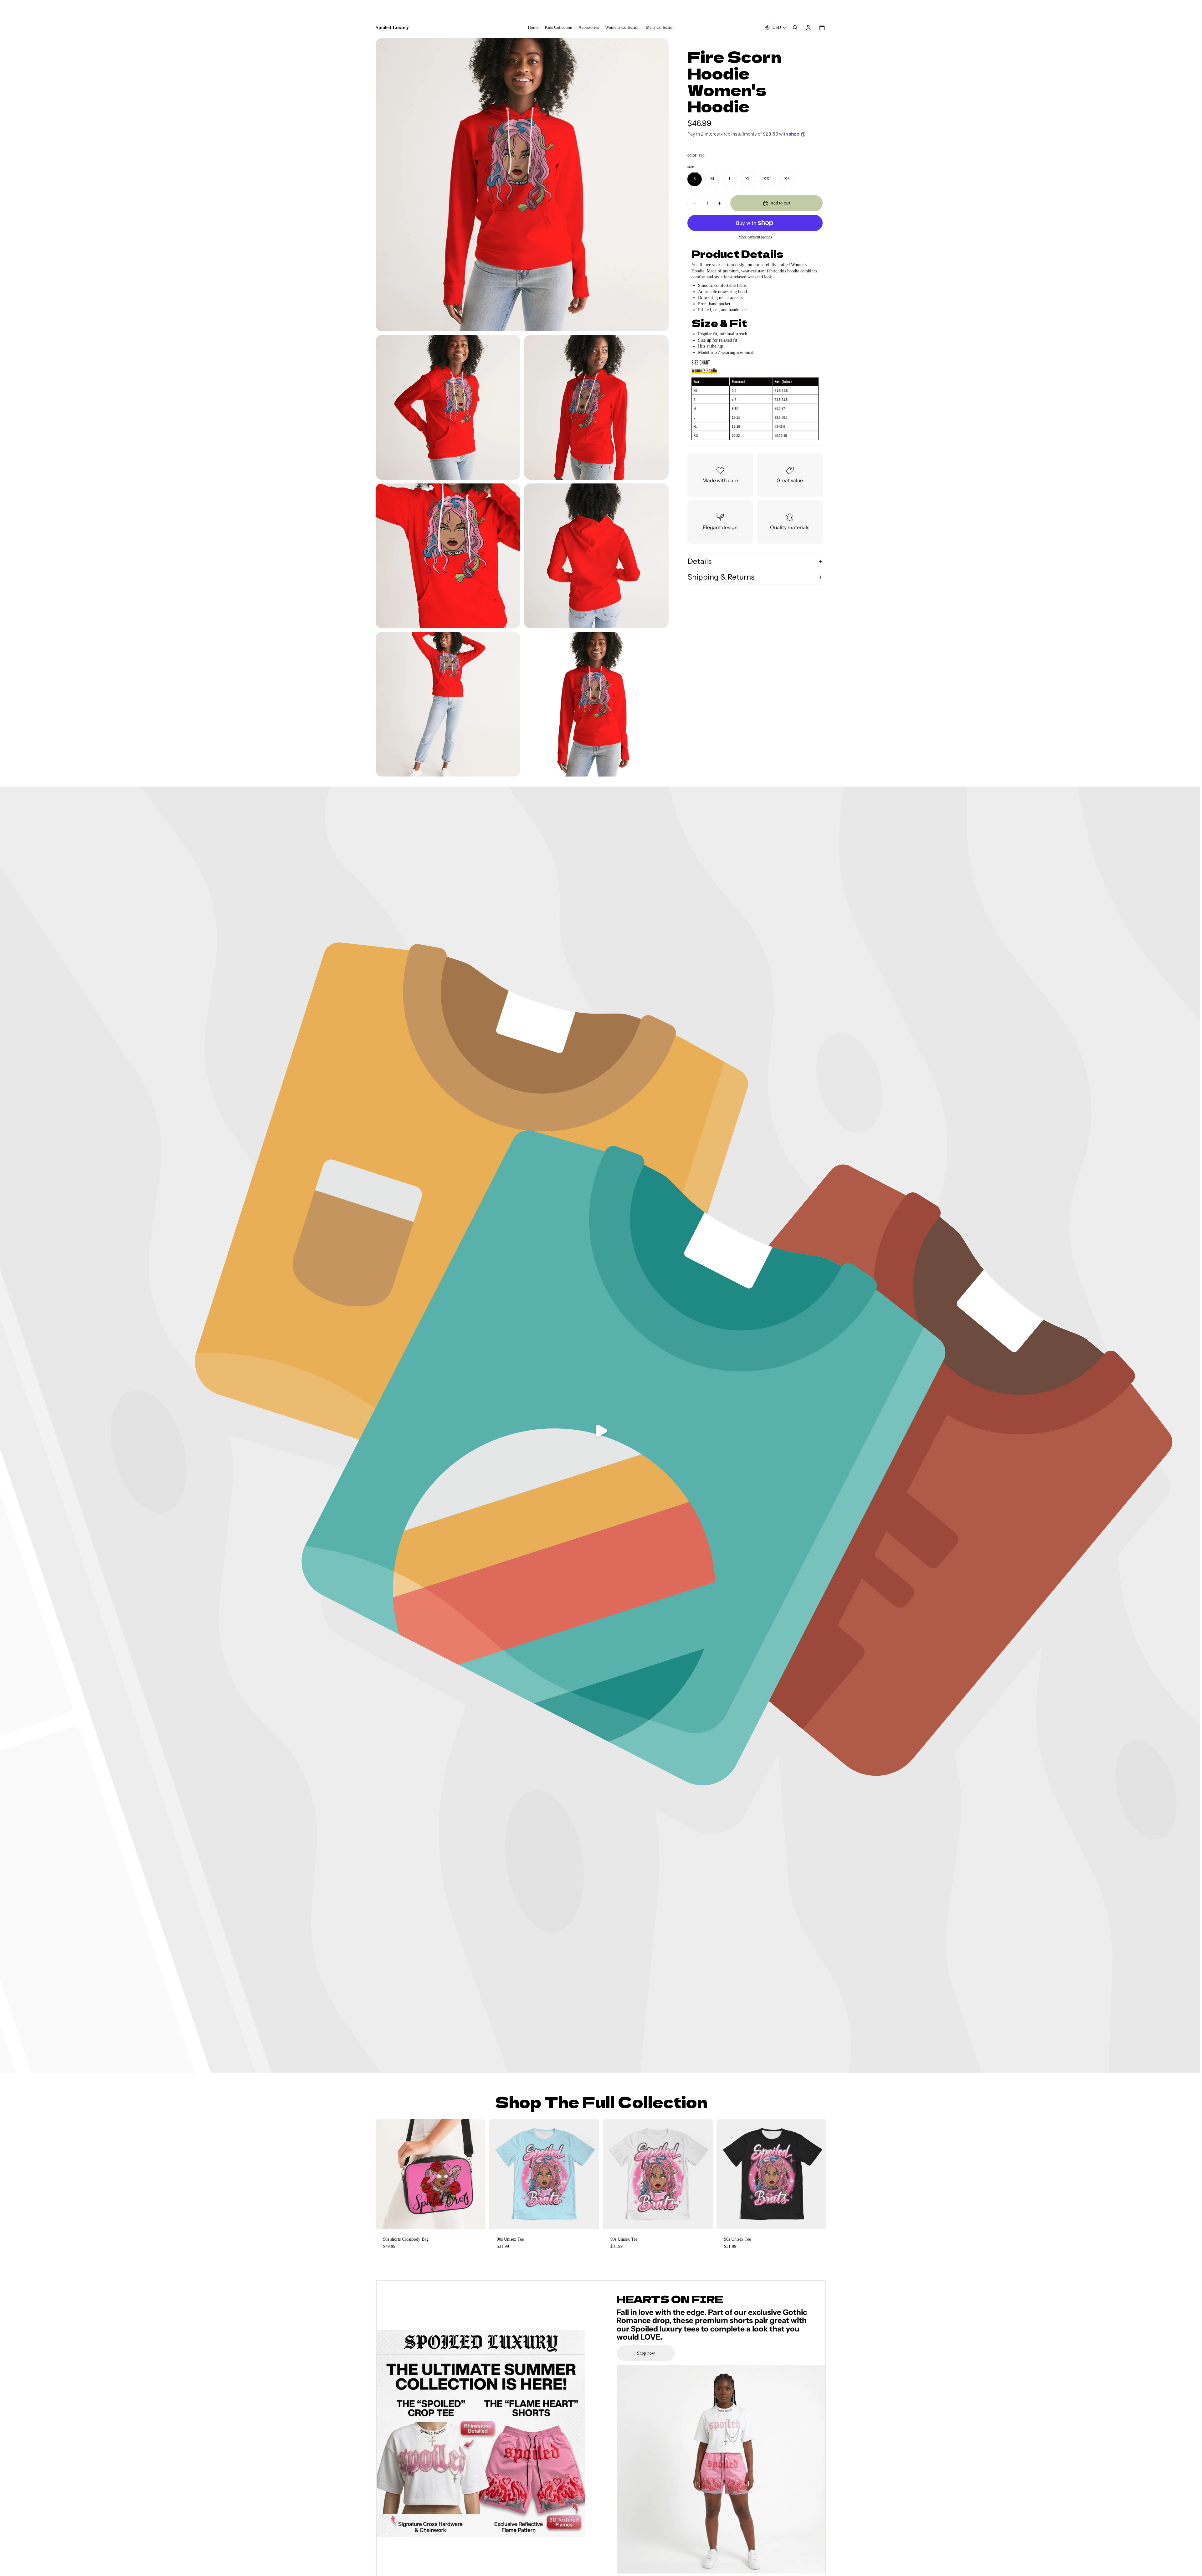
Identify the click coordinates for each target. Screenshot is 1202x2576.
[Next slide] (476, 2174)
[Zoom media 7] (596, 704)
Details (699, 561)
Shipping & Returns (721, 577)
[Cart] (822, 28)
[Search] (795, 28)
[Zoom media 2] (448, 407)
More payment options (755, 237)
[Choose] (589, 2219)
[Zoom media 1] (522, 185)
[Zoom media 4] (448, 556)
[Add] (476, 2219)
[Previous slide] (385, 2174)
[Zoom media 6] (448, 704)
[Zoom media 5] (596, 556)
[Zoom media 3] (596, 407)
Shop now (646, 2353)
